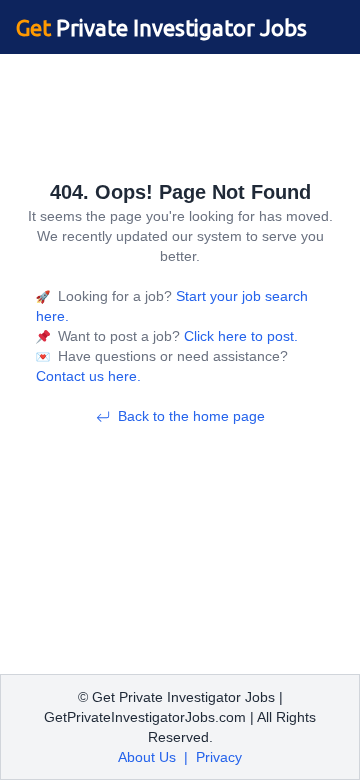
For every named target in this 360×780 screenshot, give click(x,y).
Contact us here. (88, 376)
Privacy (219, 757)
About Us (147, 757)
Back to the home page (191, 416)
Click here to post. (239, 336)
